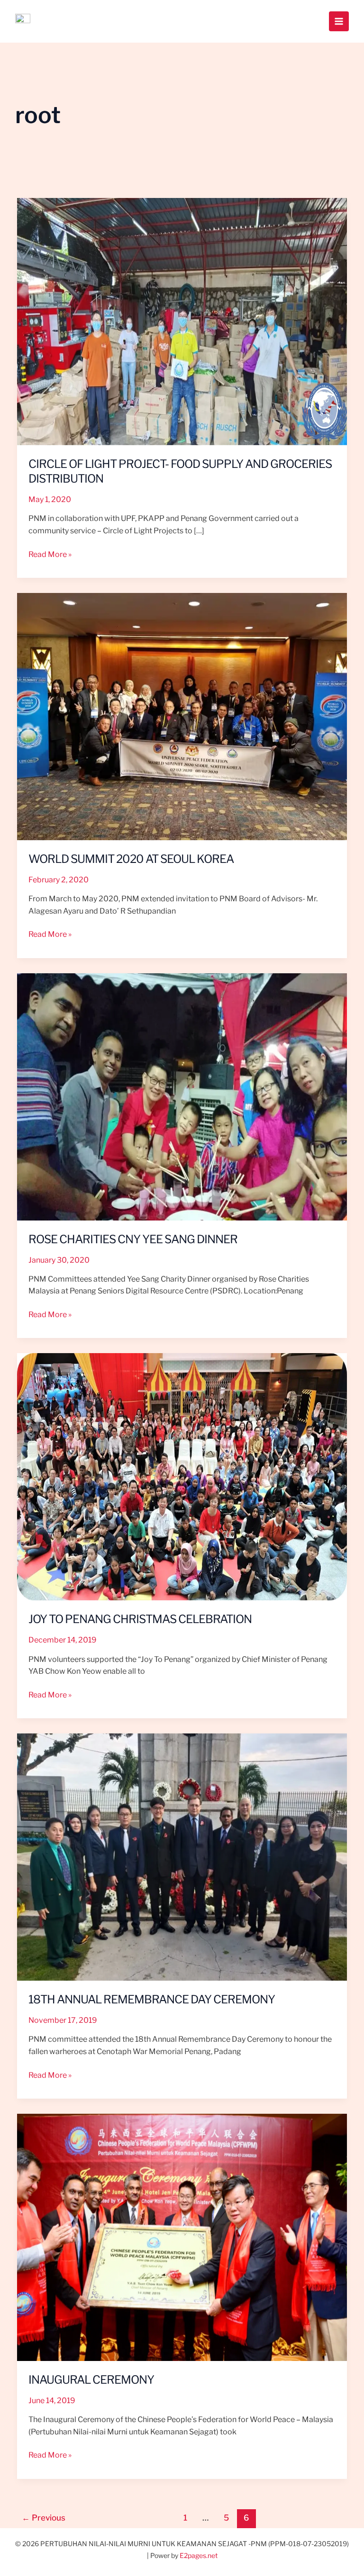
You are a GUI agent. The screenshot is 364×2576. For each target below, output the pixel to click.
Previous (44, 2518)
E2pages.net (199, 2555)
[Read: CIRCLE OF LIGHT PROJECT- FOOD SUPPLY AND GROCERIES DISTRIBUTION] (182, 321)
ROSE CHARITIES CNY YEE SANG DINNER (133, 1239)
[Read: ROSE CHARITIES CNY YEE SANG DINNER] (182, 1096)
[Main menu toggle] (339, 21)
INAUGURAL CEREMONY (91, 2380)
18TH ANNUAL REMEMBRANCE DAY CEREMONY (152, 1999)
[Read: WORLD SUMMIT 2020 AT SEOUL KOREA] (182, 716)
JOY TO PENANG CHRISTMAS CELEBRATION (140, 1619)
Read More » (50, 554)
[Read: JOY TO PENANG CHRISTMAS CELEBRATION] (182, 1476)
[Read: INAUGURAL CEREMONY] (182, 2237)
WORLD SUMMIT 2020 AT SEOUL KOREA (131, 859)
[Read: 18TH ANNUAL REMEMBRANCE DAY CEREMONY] (182, 1856)
